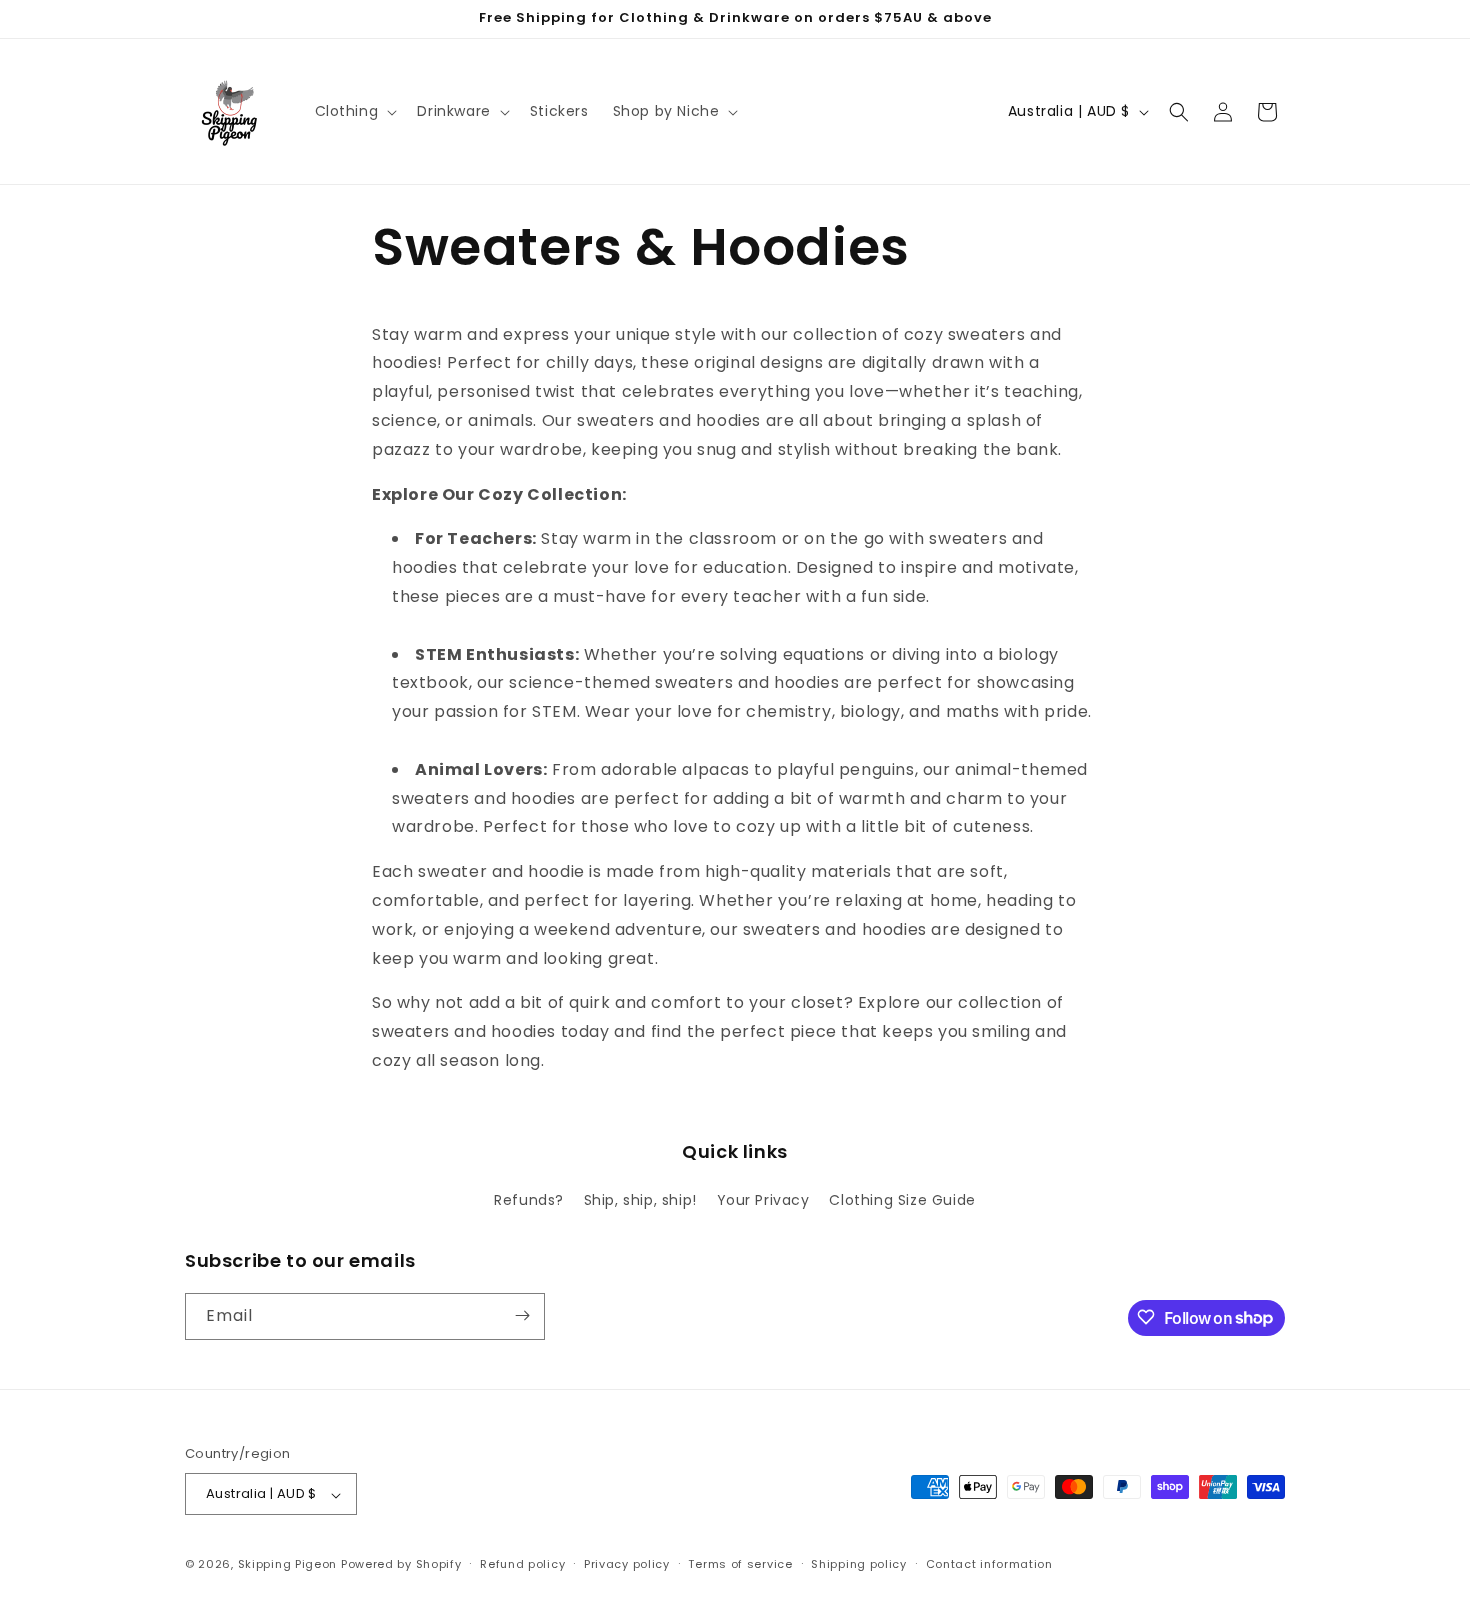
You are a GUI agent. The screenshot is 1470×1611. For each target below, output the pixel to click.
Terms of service (740, 1564)
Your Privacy (763, 1201)
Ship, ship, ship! (640, 1201)
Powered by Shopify (401, 1565)
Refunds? (529, 1201)
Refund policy (522, 1564)
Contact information (989, 1564)
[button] (354, 111)
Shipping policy (859, 1564)
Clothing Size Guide (902, 1201)
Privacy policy (627, 1564)
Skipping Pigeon (288, 1565)
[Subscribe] (522, 1315)
